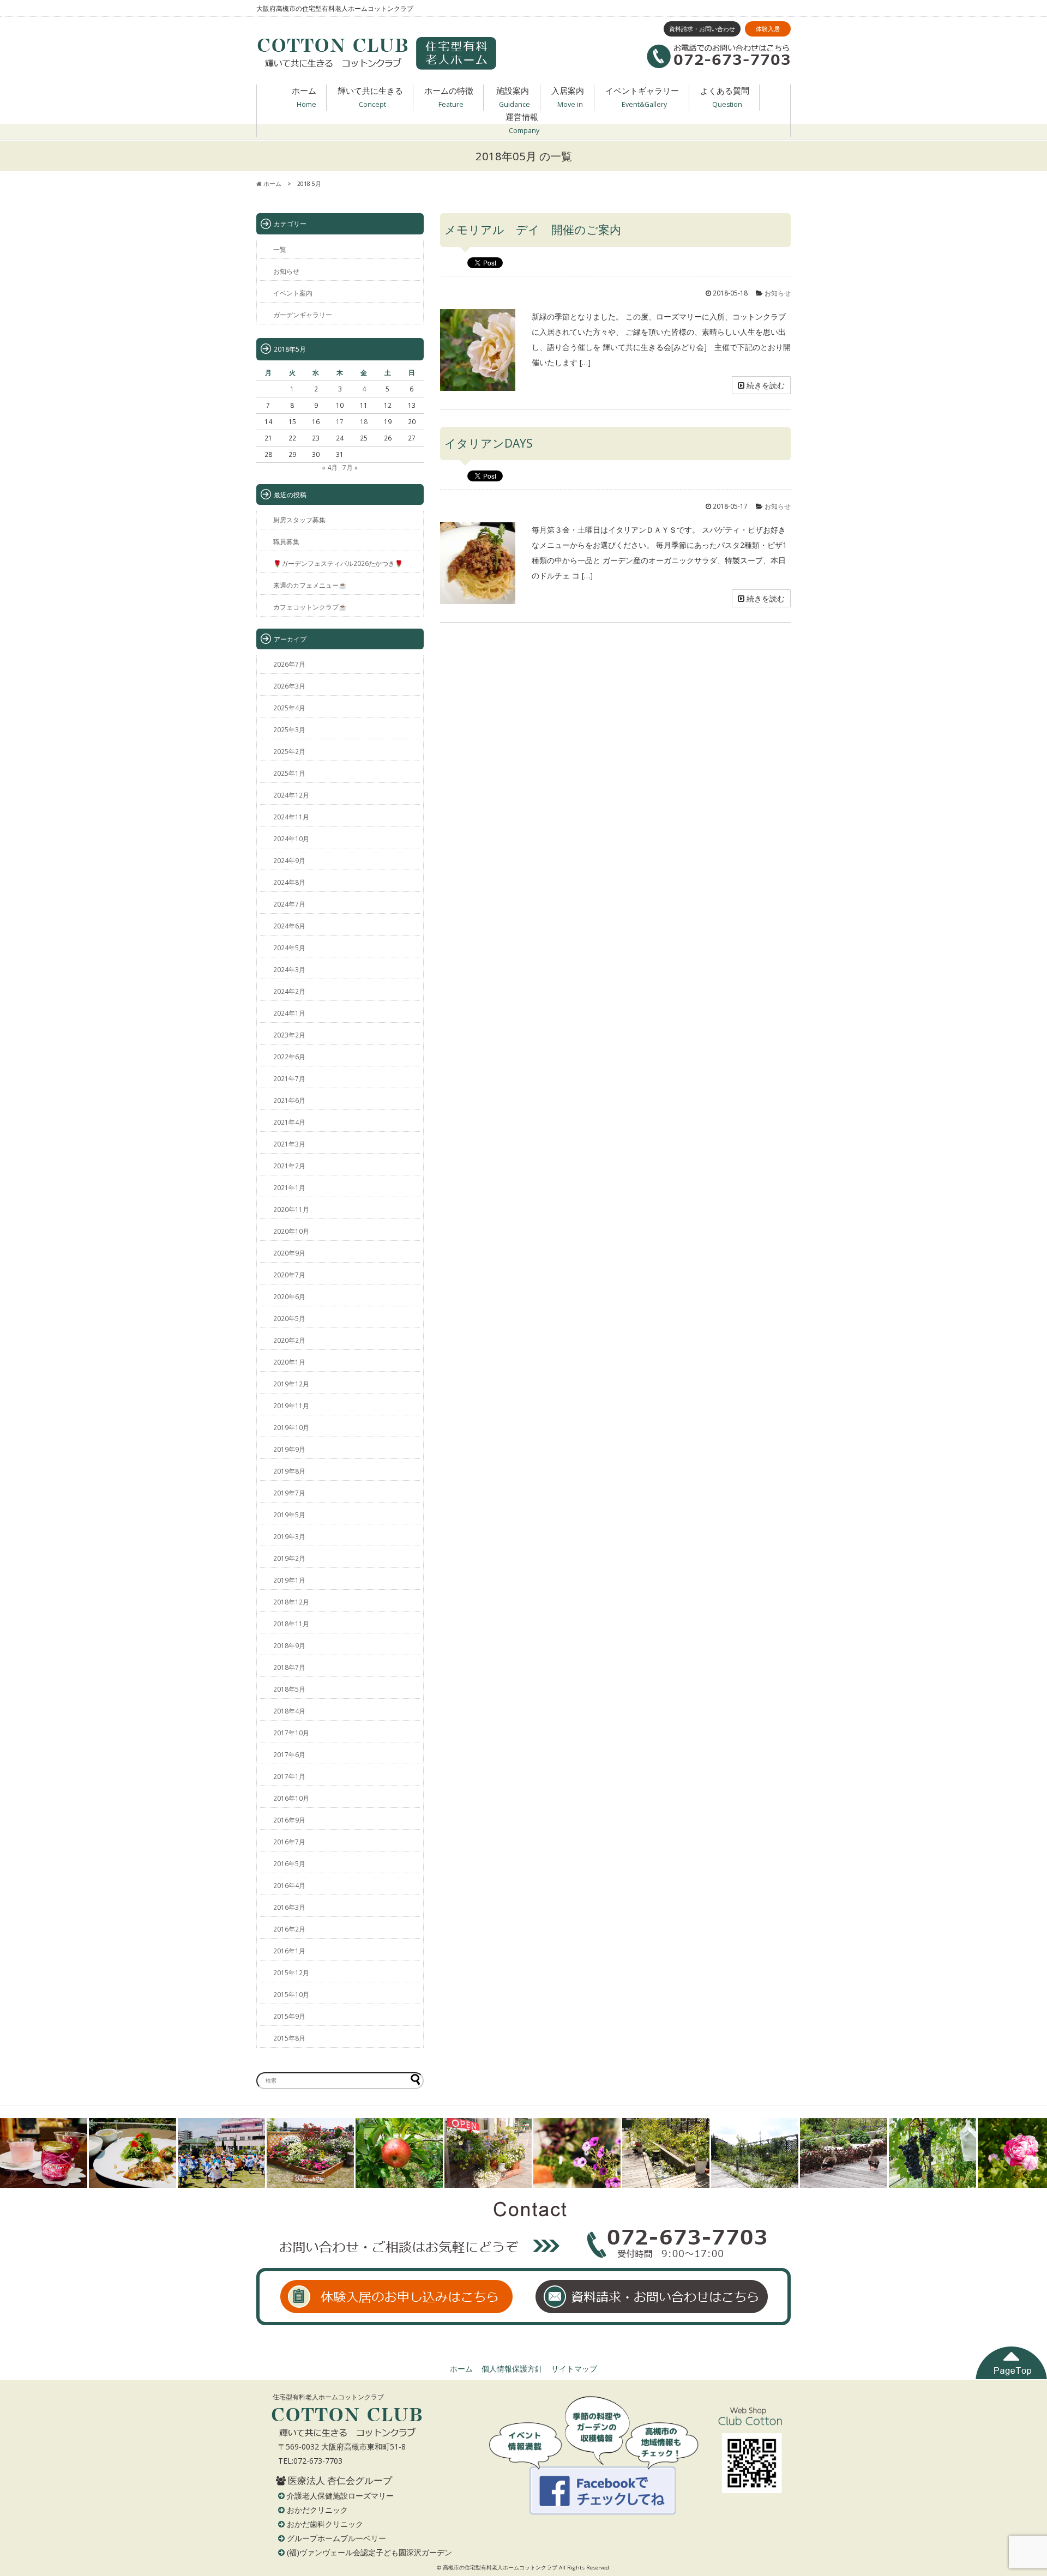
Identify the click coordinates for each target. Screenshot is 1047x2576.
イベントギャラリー (642, 97)
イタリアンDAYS (489, 443)
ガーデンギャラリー (303, 315)
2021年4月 (289, 1122)
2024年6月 (289, 926)
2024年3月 (289, 969)
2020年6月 (289, 1296)
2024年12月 (291, 795)
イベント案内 (293, 293)
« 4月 (330, 467)
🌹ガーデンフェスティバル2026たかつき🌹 (338, 563)
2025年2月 (289, 751)
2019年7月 (289, 1493)
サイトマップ (574, 2369)
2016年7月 (289, 1842)
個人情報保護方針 (512, 2369)
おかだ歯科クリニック (325, 2524)
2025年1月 (289, 773)
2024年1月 (289, 1013)
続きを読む (765, 385)
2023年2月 (289, 1035)
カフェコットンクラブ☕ (310, 607)
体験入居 (768, 29)
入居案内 (568, 97)
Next (1033, 2153)
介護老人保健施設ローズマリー (340, 2496)
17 (340, 421)
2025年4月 (289, 708)
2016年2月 (289, 1929)
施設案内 (513, 97)
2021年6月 (289, 1100)
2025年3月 (289, 729)
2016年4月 (289, 1885)
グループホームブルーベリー (336, 2538)
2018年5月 (289, 1689)
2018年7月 (289, 1667)
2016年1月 (289, 1951)
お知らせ (778, 293)
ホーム (304, 97)
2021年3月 (289, 1144)
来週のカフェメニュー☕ (310, 585)
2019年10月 (291, 1427)
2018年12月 (291, 1602)
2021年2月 (289, 1166)
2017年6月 (289, 1754)
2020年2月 (289, 1340)
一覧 (280, 249)
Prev (14, 2153)
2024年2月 (289, 991)
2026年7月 (289, 664)
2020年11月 (291, 1209)
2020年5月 (289, 1318)
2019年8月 (289, 1471)
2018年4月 (289, 1711)
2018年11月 (291, 1624)
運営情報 (522, 123)
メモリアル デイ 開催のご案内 (533, 230)
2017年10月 (291, 1733)
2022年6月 (289, 1057)
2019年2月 (289, 1558)
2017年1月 (289, 1776)
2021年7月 (289, 1078)
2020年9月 (289, 1253)
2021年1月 (289, 1187)
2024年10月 (291, 838)
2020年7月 (289, 1275)
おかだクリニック (317, 2510)
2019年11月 (291, 1405)
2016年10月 (291, 1798)
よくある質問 (725, 97)
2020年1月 (289, 1362)
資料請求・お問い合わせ (702, 29)
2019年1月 (289, 1580)
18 (364, 421)
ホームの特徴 (449, 97)
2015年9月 (289, 2016)
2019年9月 (289, 1449)
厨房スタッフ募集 (299, 520)
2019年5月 (289, 1515)
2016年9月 (289, 1820)
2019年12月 (291, 1384)
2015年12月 (291, 1972)
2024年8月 (289, 882)
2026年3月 (289, 686)
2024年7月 (289, 904)
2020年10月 (291, 1231)
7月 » (350, 467)
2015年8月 (289, 2038)
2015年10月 (291, 1994)
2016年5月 (289, 1863)
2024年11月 (291, 817)
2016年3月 (289, 1907)
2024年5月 (289, 948)
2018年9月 (289, 1645)
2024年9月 (289, 860)
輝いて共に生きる (370, 97)
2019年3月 (289, 1536)
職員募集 (286, 541)
